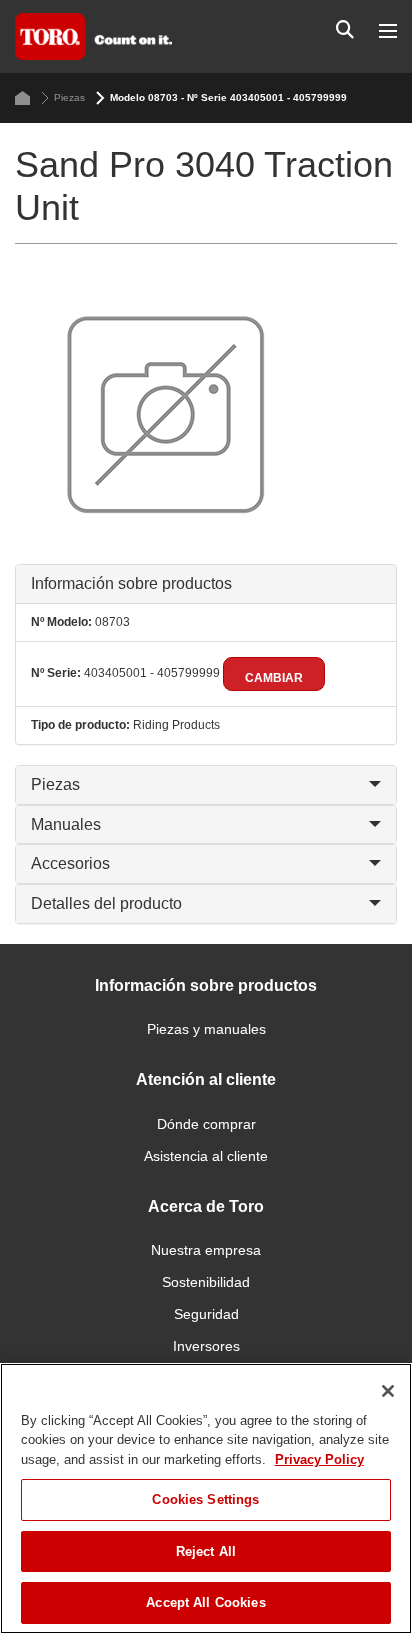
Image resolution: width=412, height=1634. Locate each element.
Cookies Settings (205, 1499)
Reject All (206, 1551)
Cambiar (274, 678)
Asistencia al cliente (206, 1156)
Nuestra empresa (206, 1250)
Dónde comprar (206, 1124)
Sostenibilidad (206, 1282)
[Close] (388, 1391)
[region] (206, 1498)
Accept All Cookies (205, 1602)
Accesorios (70, 863)
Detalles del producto (106, 903)
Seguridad (206, 1314)
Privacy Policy (319, 1459)
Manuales (66, 824)
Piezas (69, 97)
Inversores (206, 1346)
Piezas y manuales (206, 1029)
